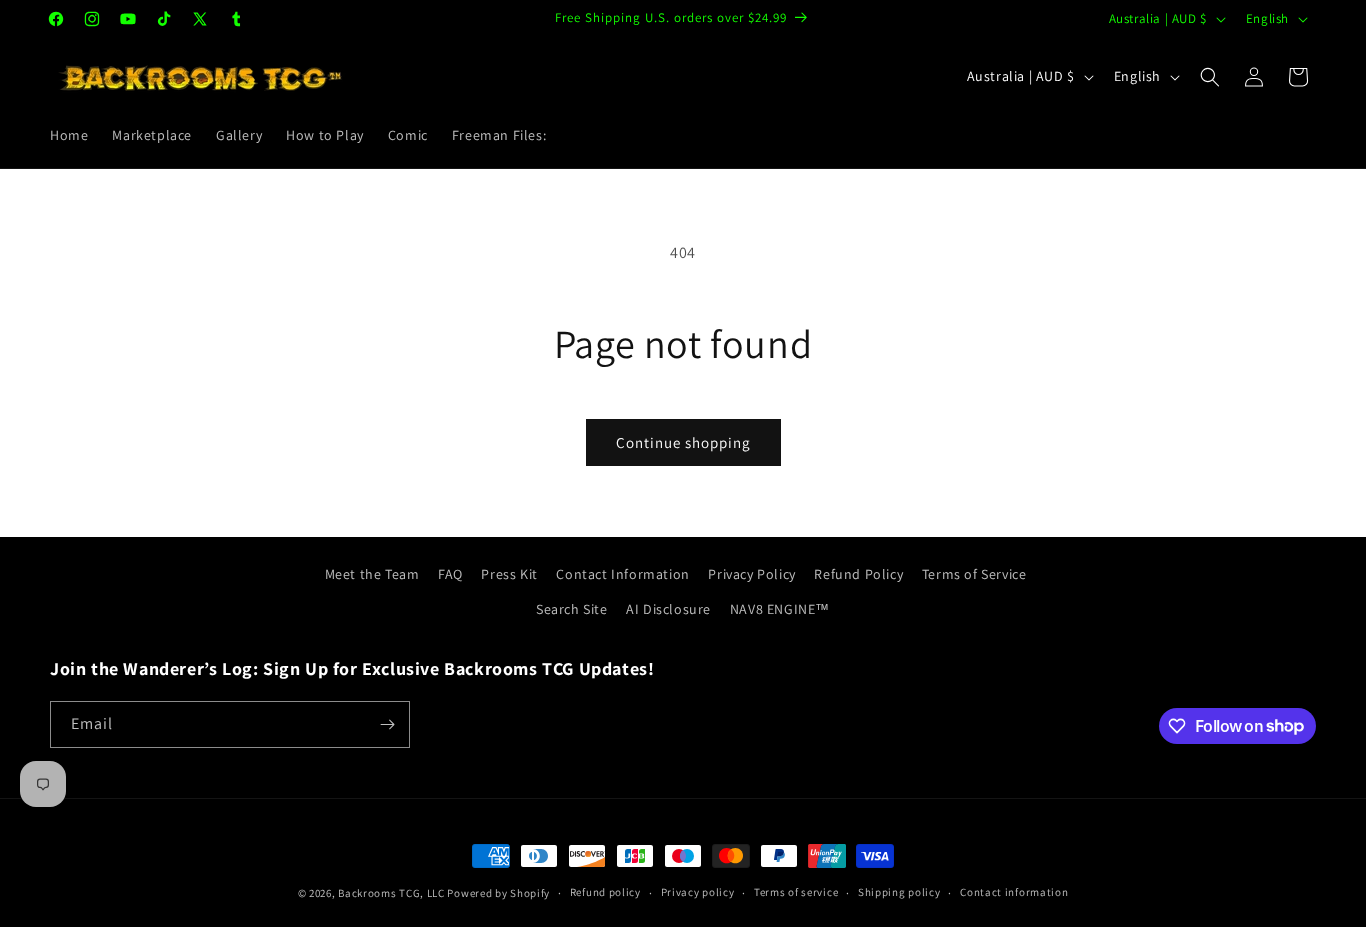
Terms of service (796, 892)
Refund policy (605, 892)
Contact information (1014, 892)
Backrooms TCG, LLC (391, 893)
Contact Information (622, 574)
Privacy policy (698, 892)
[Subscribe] (387, 724)
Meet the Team (372, 574)
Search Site (572, 609)
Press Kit (509, 574)
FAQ (450, 574)
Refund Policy (858, 574)
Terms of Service (974, 574)
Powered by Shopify (498, 893)
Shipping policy (899, 892)
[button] (1210, 77)
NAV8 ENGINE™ (780, 609)
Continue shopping (683, 442)
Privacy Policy (751, 574)
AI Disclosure (668, 609)
